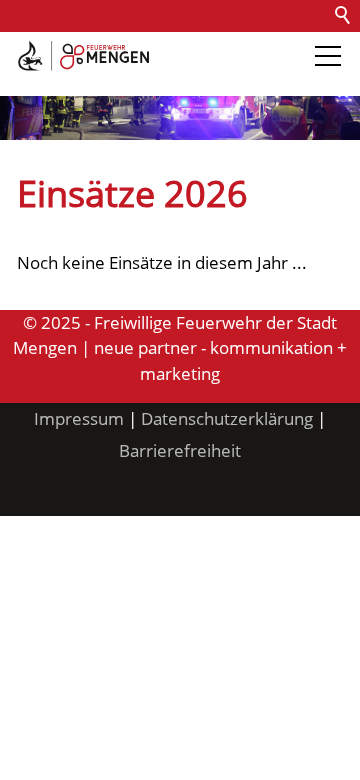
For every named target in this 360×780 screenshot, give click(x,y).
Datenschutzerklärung (227, 418)
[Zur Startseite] (83, 56)
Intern (166, 79)
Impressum (79, 418)
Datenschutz (232, 47)
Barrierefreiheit (68, 79)
